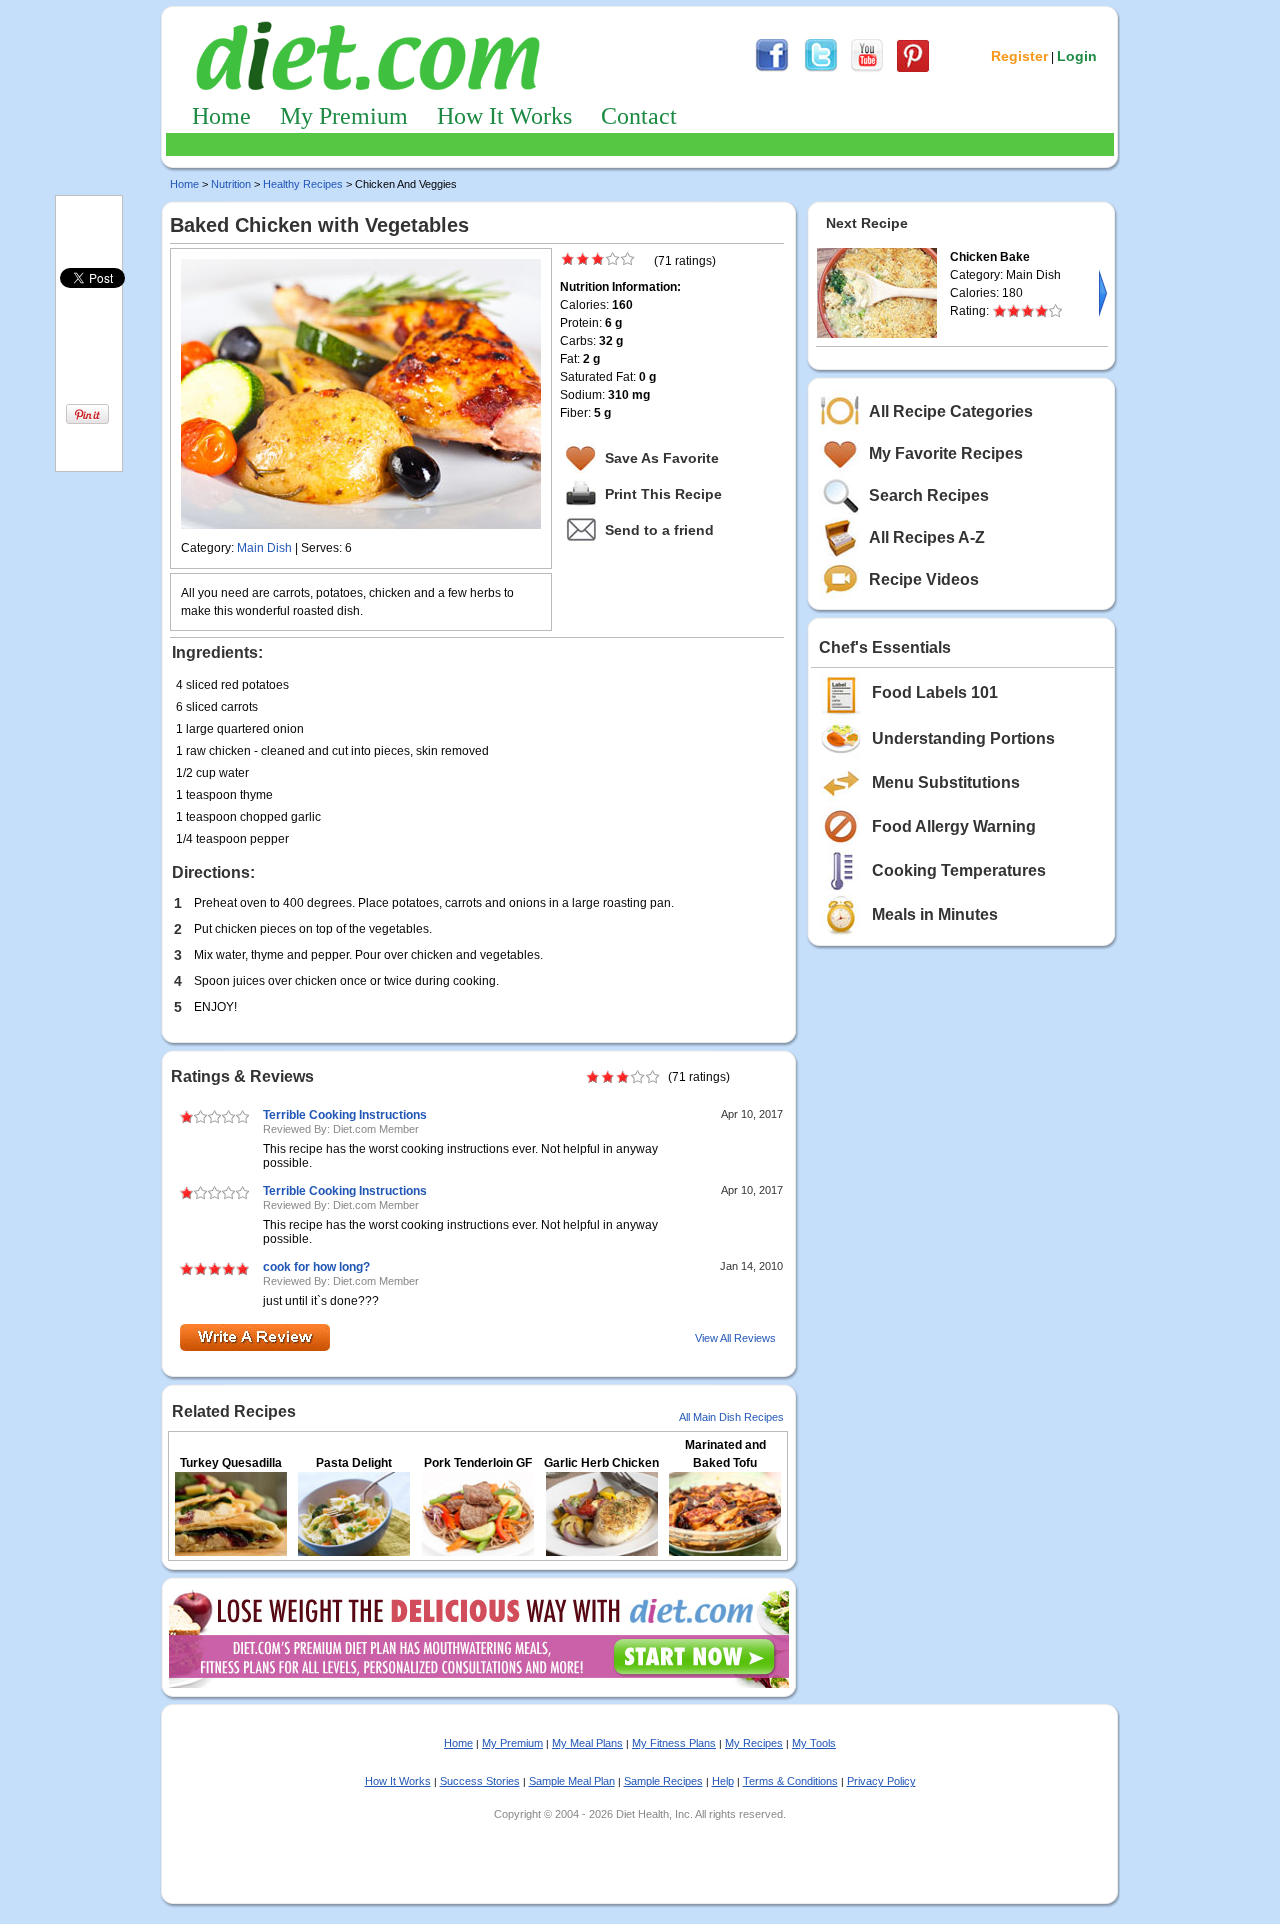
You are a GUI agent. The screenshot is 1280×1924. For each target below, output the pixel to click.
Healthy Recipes (303, 184)
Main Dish (264, 548)
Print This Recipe (663, 494)
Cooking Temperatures (959, 870)
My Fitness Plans (674, 1743)
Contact (639, 116)
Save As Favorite (662, 458)
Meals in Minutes (935, 914)
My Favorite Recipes (946, 453)
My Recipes (754, 1743)
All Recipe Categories (951, 411)
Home (221, 116)
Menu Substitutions (946, 782)
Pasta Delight (354, 1463)
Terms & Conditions (790, 1781)
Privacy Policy (881, 1781)
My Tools (814, 1743)
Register (1019, 56)
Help (723, 1781)
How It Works (504, 116)
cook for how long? (316, 1267)
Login (1077, 56)
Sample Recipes (663, 1781)
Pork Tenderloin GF (478, 1463)
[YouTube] (867, 69)
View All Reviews (735, 1338)
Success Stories (480, 1781)
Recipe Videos (924, 579)
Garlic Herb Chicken (601, 1463)
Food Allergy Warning (954, 826)
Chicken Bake (990, 257)
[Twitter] (821, 69)
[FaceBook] (772, 69)
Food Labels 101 (935, 692)
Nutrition (231, 184)
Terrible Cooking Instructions (345, 1115)
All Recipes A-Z (927, 537)
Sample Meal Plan (572, 1781)
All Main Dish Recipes (731, 1417)
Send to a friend (659, 530)
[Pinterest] (913, 69)
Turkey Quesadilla (231, 1463)
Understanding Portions (963, 738)
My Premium (344, 116)
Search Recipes (929, 495)
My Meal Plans (587, 1743)
